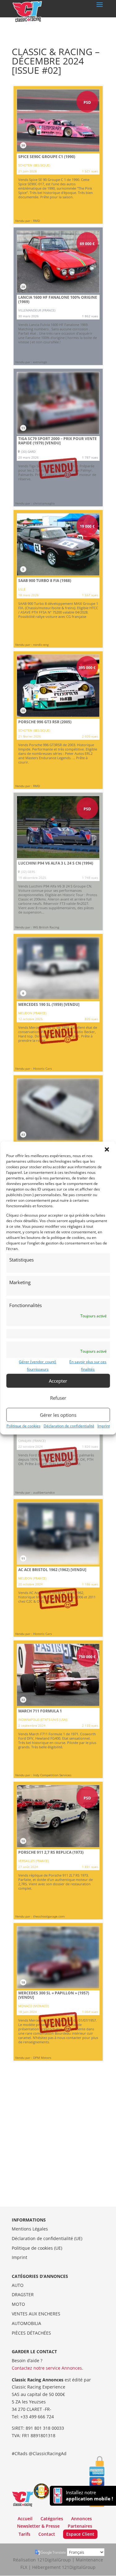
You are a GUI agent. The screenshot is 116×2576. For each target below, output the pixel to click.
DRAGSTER (23, 2294)
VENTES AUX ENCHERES (36, 2314)
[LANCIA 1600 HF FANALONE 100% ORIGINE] (58, 296)
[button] (107, 1149)
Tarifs (24, 2534)
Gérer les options (58, 1415)
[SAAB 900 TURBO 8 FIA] (58, 579)
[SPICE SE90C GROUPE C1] (58, 155)
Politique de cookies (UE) (37, 2248)
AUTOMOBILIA (26, 2323)
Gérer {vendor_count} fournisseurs (38, 1366)
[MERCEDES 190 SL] (58, 1003)
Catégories (52, 2519)
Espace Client (80, 2534)
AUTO (18, 2285)
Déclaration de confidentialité (69, 1426)
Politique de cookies (24, 1426)
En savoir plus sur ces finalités (88, 1366)
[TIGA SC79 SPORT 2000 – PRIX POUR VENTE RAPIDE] (58, 438)
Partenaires (80, 2526)
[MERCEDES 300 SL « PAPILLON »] (58, 1992)
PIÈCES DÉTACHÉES (31, 2333)
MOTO (18, 2304)
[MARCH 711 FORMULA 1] (58, 1709)
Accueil (25, 2519)
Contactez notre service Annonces (47, 2368)
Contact (47, 2534)
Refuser (58, 1398)
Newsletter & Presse (38, 2526)
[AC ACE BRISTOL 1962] (58, 1568)
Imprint (104, 1426)
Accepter (58, 1381)
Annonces (82, 2519)
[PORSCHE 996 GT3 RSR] (58, 720)
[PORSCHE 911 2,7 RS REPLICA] (58, 1851)
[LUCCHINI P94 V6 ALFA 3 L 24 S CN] (58, 861)
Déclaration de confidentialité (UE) (47, 2238)
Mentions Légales (30, 2229)
